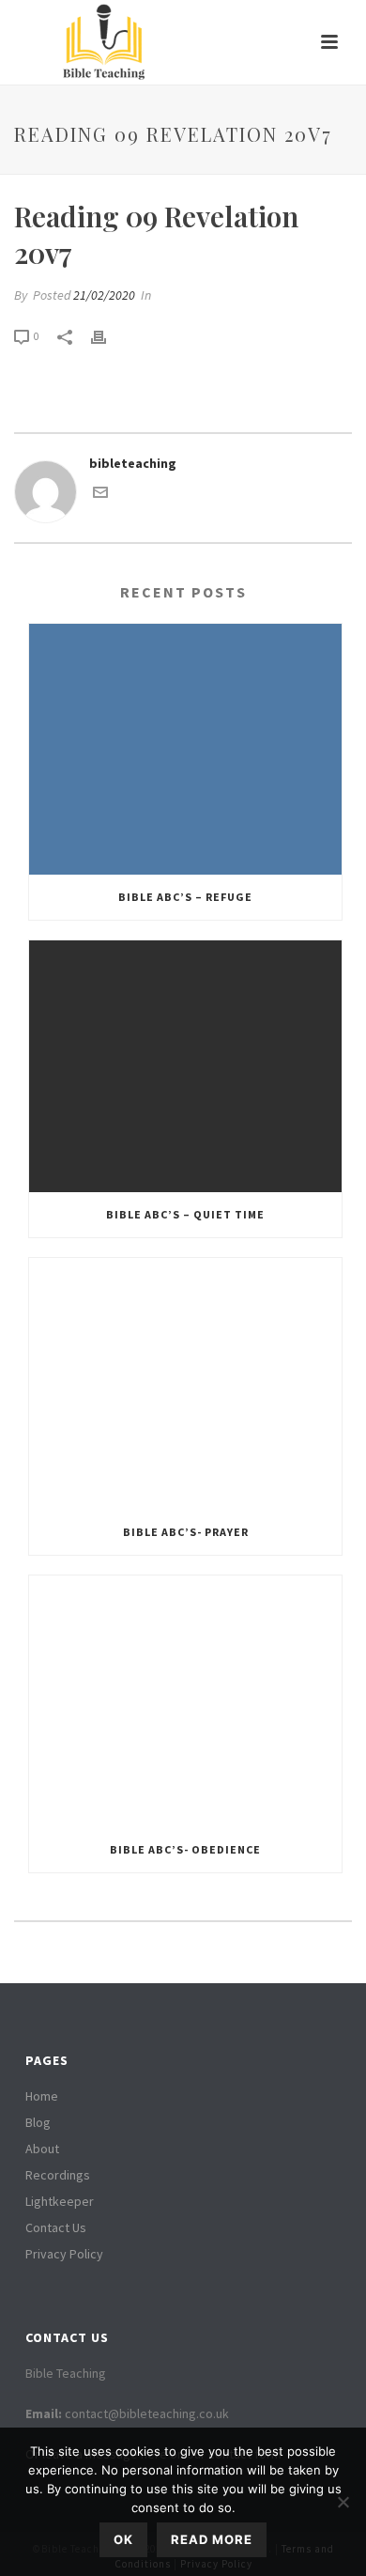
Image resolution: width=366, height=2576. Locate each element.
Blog (38, 2122)
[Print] (108, 336)
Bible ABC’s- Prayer (186, 1532)
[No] (343, 2502)
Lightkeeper (60, 2201)
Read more (212, 2539)
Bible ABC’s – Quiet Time (185, 1214)
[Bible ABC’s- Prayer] (185, 1384)
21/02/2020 (104, 295)
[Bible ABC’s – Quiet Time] (185, 1066)
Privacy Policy (64, 2254)
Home (42, 2096)
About (42, 2149)
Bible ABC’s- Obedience (185, 1849)
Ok (123, 2539)
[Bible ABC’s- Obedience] (185, 1701)
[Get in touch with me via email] (100, 495)
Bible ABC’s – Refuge (185, 897)
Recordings (58, 2175)
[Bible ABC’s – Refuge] (185, 750)
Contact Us (56, 2227)
